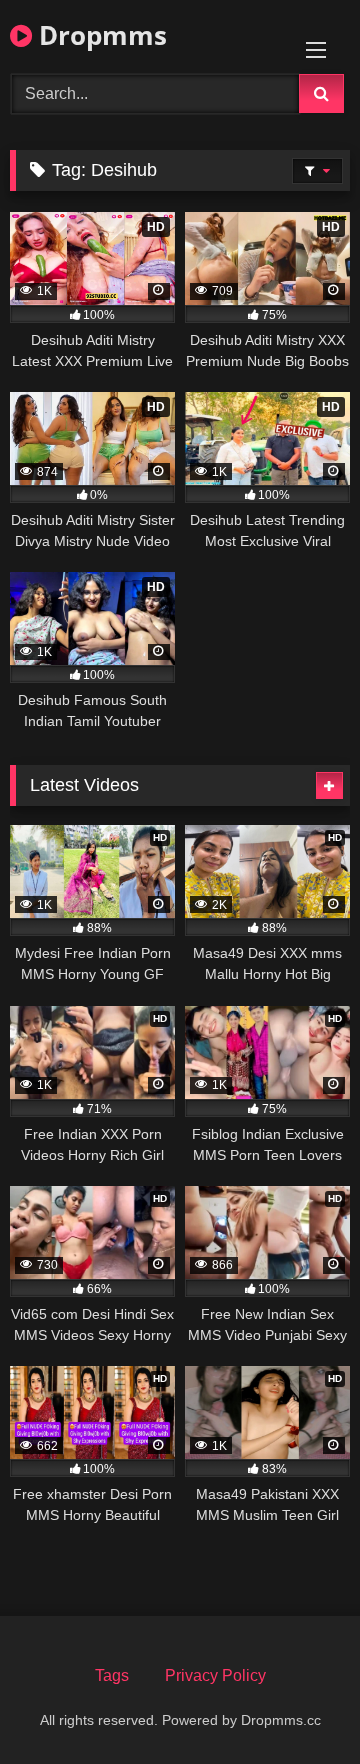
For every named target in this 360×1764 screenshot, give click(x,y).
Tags (112, 1675)
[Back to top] (298, 1704)
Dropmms (99, 35)
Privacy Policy (215, 1675)
